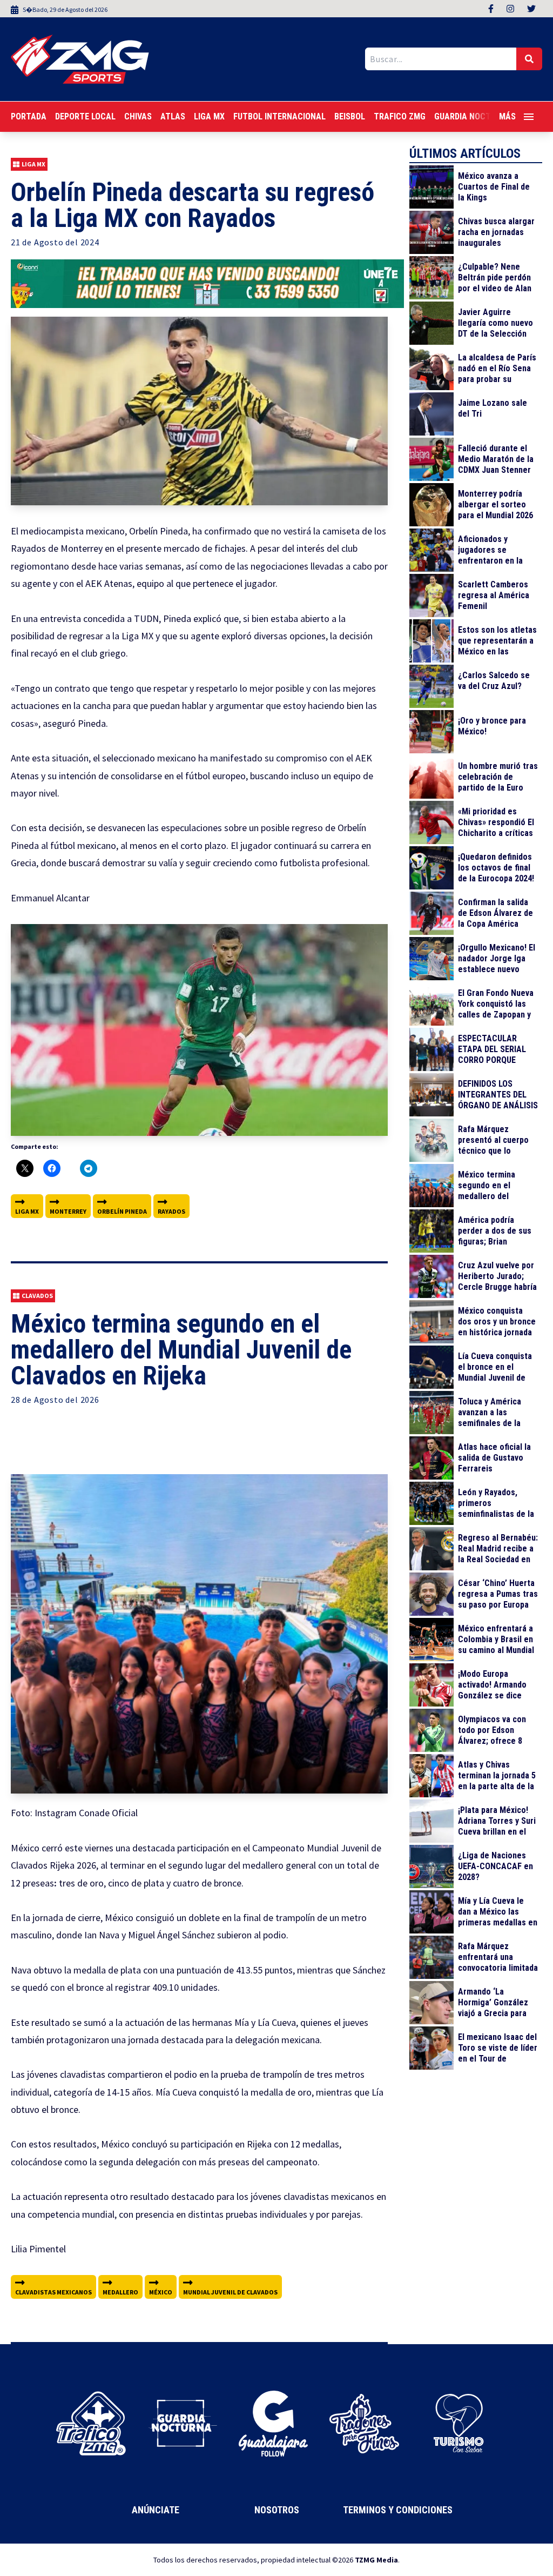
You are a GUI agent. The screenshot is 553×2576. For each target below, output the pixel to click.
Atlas (173, 116)
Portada (29, 116)
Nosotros (277, 2510)
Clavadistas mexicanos (53, 2292)
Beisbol (350, 116)
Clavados (37, 1296)
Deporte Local (85, 116)
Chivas (138, 116)
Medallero (120, 2292)
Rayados (171, 1211)
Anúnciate (156, 2510)
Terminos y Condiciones (398, 2510)
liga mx (27, 1211)
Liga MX (209, 116)
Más (507, 116)
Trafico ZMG (400, 116)
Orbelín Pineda (122, 1211)
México (161, 2292)
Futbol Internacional (279, 116)
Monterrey (68, 1211)
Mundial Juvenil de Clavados (230, 2292)
